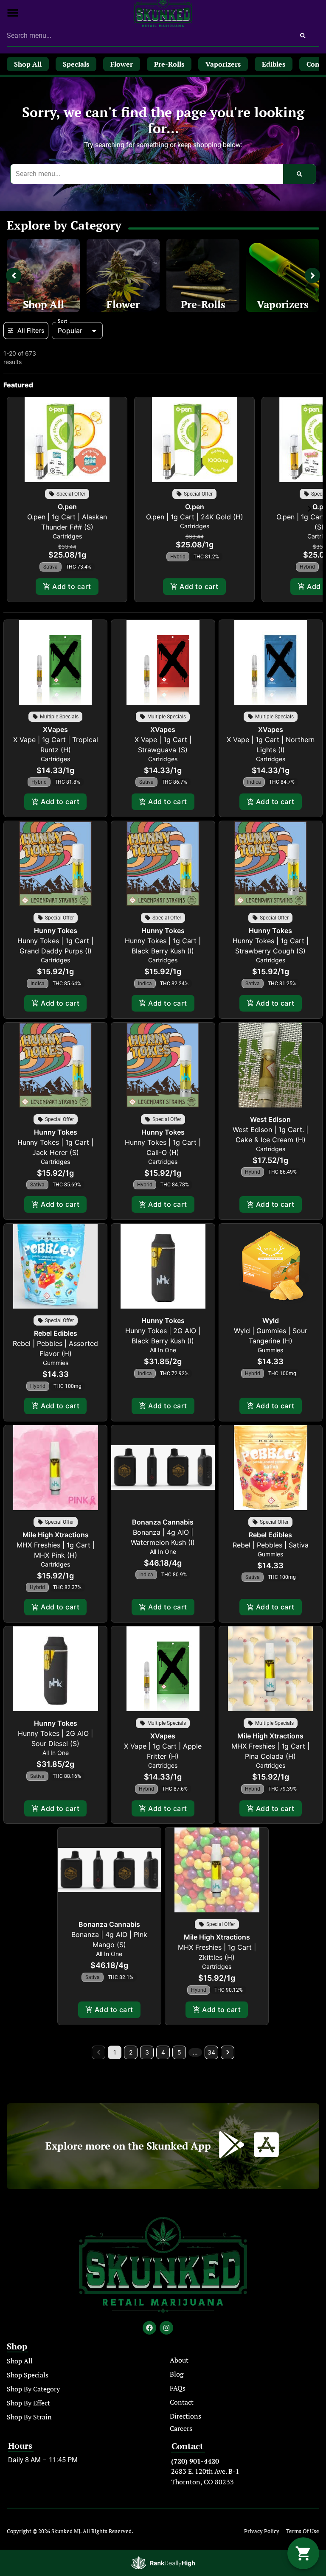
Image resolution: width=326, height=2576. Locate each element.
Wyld (271, 1320)
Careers (181, 2428)
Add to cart (72, 586)
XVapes (55, 729)
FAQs (178, 2388)
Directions (185, 2416)
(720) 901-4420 (195, 2461)
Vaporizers (283, 304)
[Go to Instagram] (166, 2328)
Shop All (44, 304)
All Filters (31, 330)
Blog (177, 2374)
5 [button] (179, 2052)
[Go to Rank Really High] (163, 2563)
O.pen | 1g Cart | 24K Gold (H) (195, 517)
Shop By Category (33, 2389)
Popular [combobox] (70, 331)
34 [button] (211, 2052)
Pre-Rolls (203, 304)
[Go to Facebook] (149, 2328)
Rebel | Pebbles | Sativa (271, 1545)
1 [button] (115, 2052)
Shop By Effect (28, 2403)
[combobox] (147, 36)
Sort (63, 321)
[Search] (303, 36)
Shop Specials (28, 2375)
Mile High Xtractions (56, 1535)
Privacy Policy (262, 2531)
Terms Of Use (303, 2531)
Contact (182, 2402)
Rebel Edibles (56, 1333)
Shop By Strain (29, 2417)
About (179, 2360)
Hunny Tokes (56, 931)
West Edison (270, 1119)
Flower (123, 304)
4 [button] (163, 2052)
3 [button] (147, 2052)
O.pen (67, 507)
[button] (13, 13)
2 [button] (131, 2052)
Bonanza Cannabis (163, 1522)
